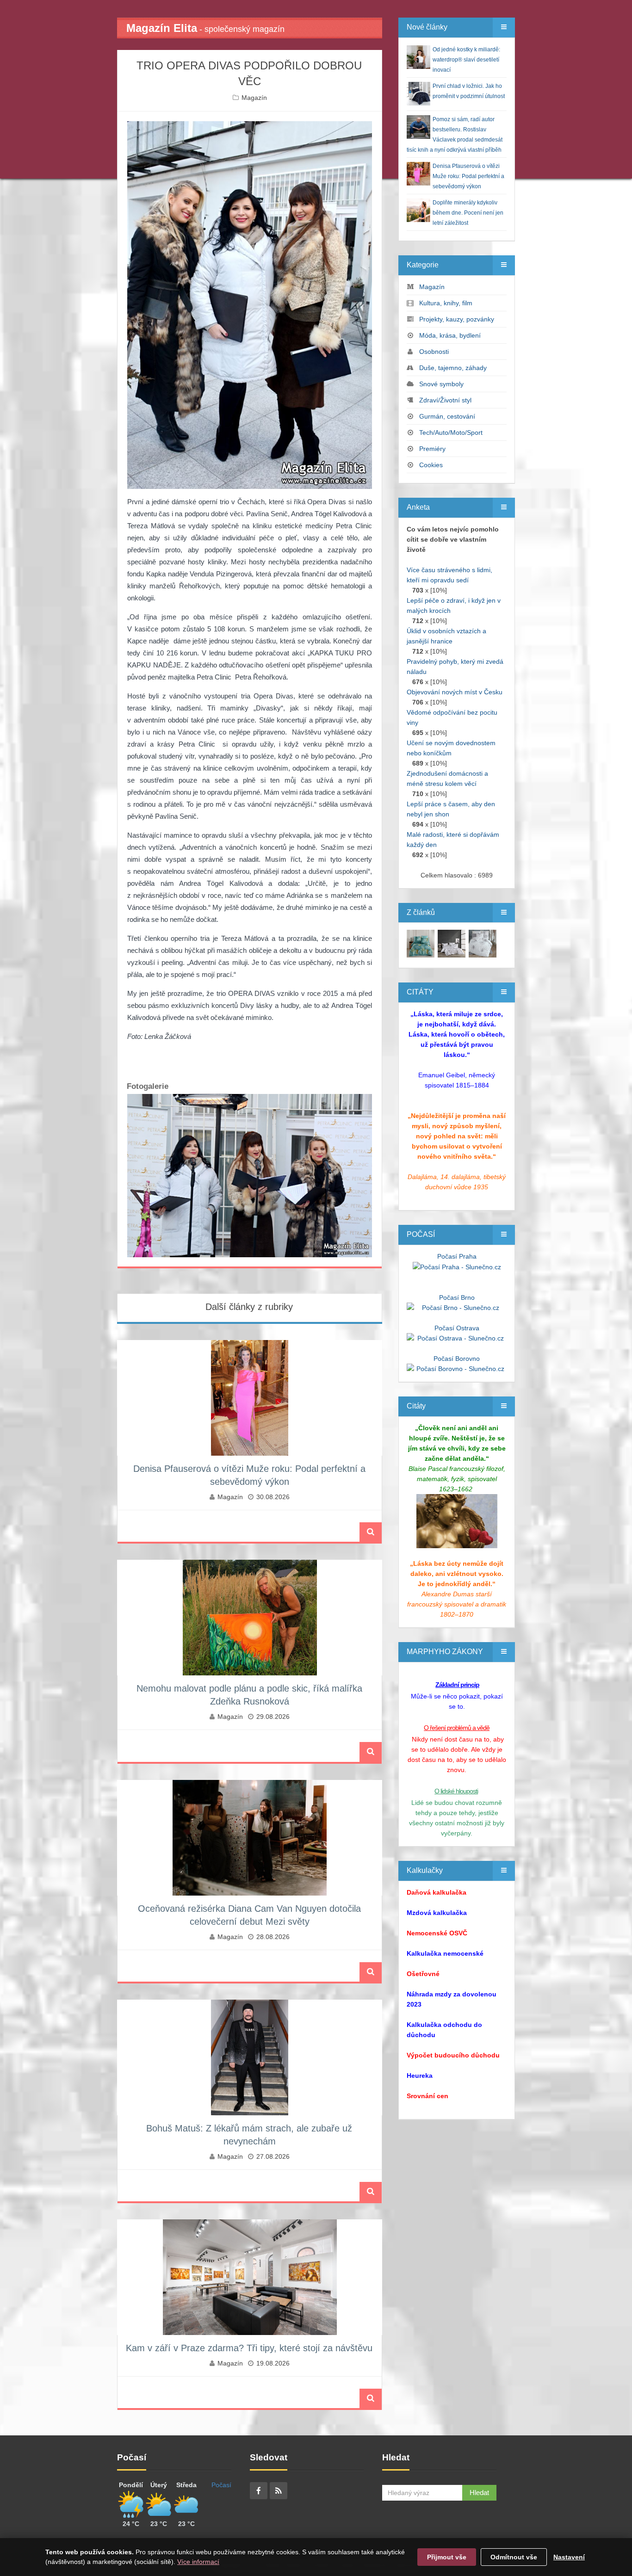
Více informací (198, 2562)
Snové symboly (441, 384)
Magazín (254, 98)
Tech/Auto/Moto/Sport (451, 432)
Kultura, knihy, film (446, 303)
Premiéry (432, 449)
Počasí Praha (457, 1256)
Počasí (221, 2485)
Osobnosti (434, 352)
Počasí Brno (457, 1297)
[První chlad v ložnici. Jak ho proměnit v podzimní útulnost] (421, 943)
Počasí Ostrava (457, 1328)
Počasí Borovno (457, 1359)
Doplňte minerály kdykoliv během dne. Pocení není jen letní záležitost (468, 213)
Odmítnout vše (514, 2557)
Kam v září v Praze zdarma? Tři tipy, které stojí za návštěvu (249, 2348)
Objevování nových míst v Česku (455, 692)
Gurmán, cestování (447, 416)
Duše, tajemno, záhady (453, 368)
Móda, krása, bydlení (450, 335)
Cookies (431, 465)
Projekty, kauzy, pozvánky (457, 319)
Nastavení (569, 2557)
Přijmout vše (447, 2557)
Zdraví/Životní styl (445, 400)
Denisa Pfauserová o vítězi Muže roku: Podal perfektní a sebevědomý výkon (468, 176)
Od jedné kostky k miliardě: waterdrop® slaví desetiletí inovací (466, 60)
